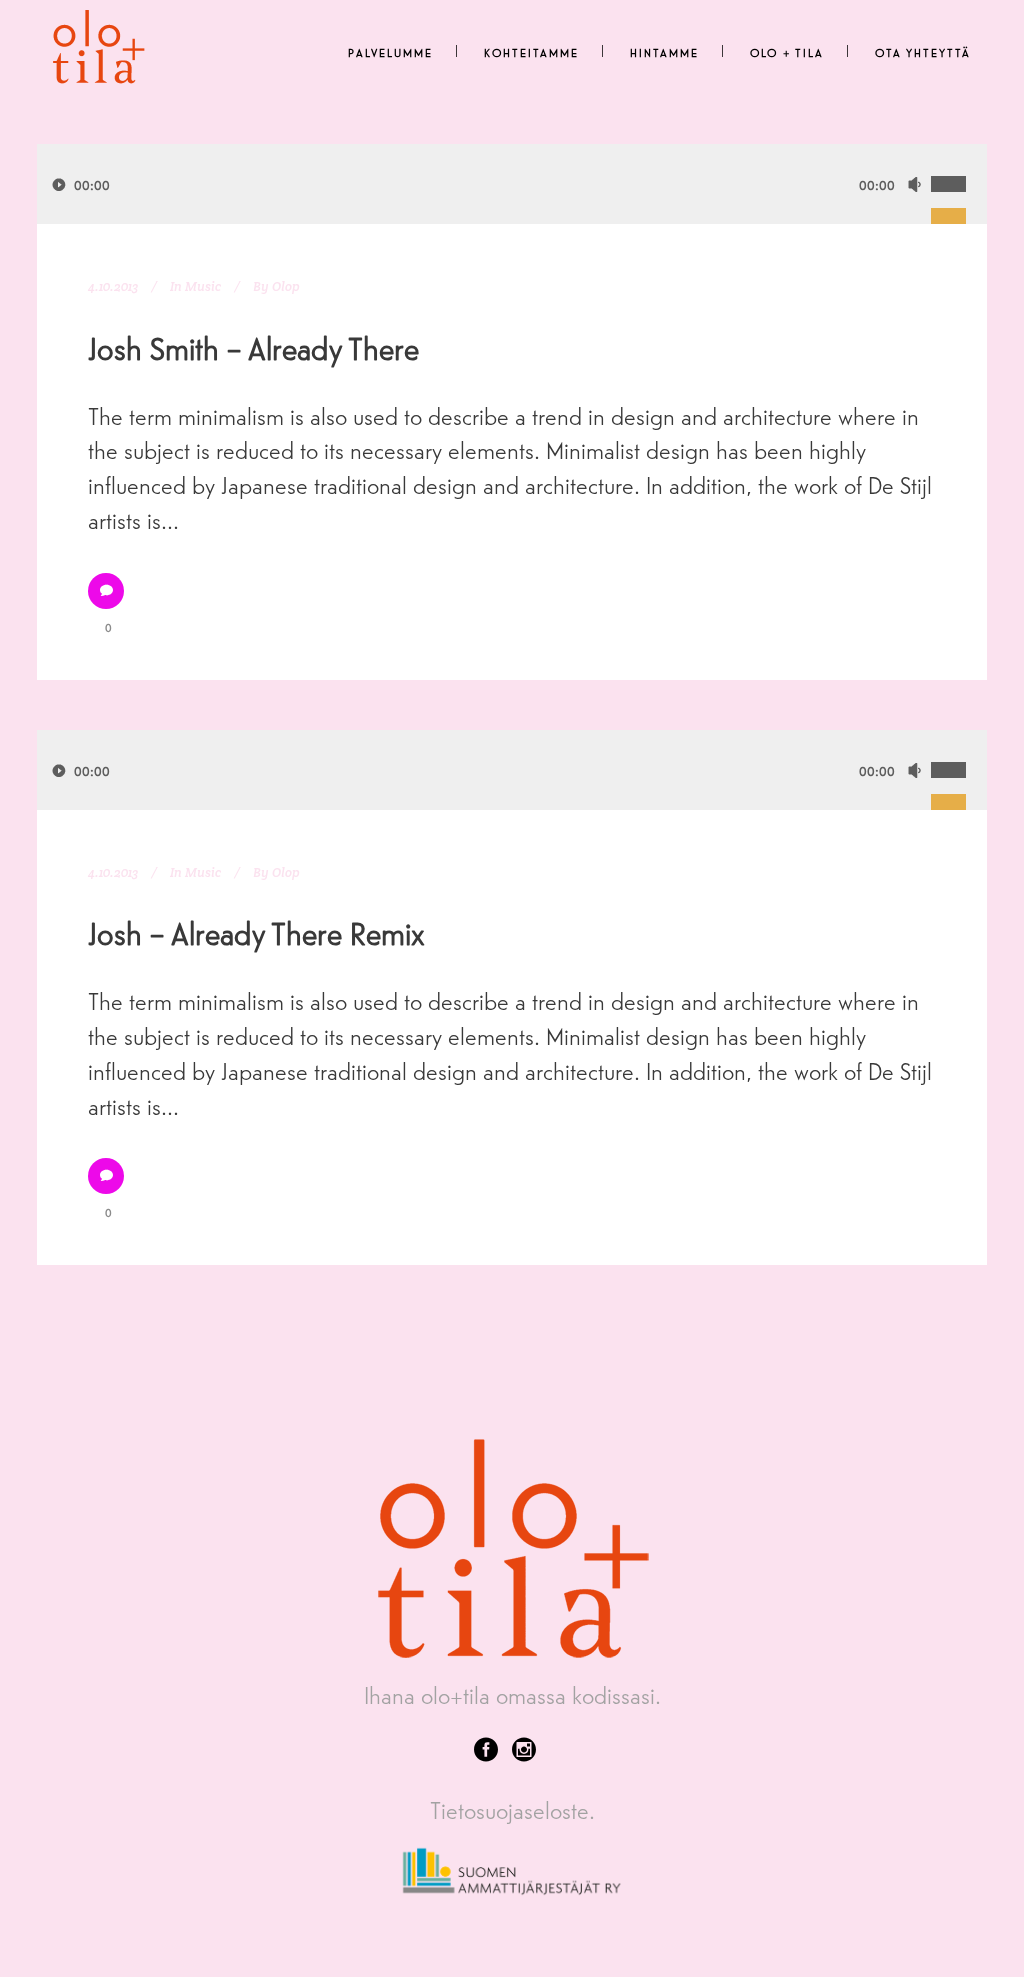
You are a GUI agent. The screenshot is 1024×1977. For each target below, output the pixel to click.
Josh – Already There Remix (256, 932)
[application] (512, 184)
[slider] (959, 162)
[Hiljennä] (914, 184)
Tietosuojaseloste (509, 1809)
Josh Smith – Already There (253, 347)
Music (203, 286)
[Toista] (59, 184)
